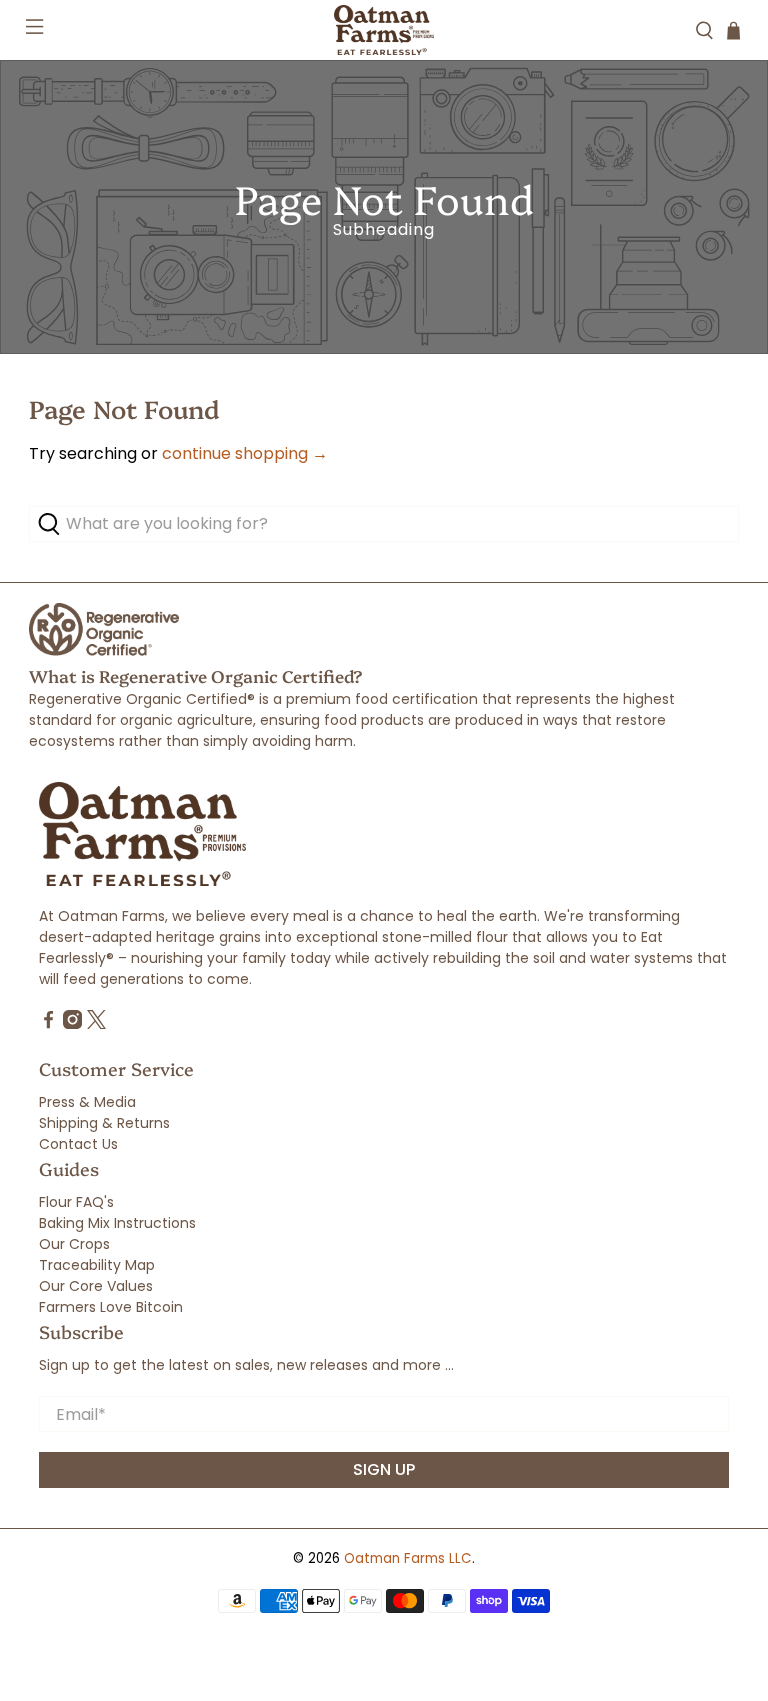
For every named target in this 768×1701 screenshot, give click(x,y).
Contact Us (78, 1144)
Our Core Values (96, 1286)
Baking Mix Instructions (117, 1223)
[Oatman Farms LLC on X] (96, 1024)
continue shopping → (245, 453)
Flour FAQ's (76, 1202)
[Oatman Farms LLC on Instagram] (72, 1024)
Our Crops (74, 1244)
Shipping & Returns (104, 1123)
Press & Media (87, 1102)
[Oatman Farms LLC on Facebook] (48, 1024)
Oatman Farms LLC (408, 1558)
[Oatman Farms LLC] (384, 30)
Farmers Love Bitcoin (111, 1307)
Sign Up (384, 1469)
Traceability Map (97, 1265)
